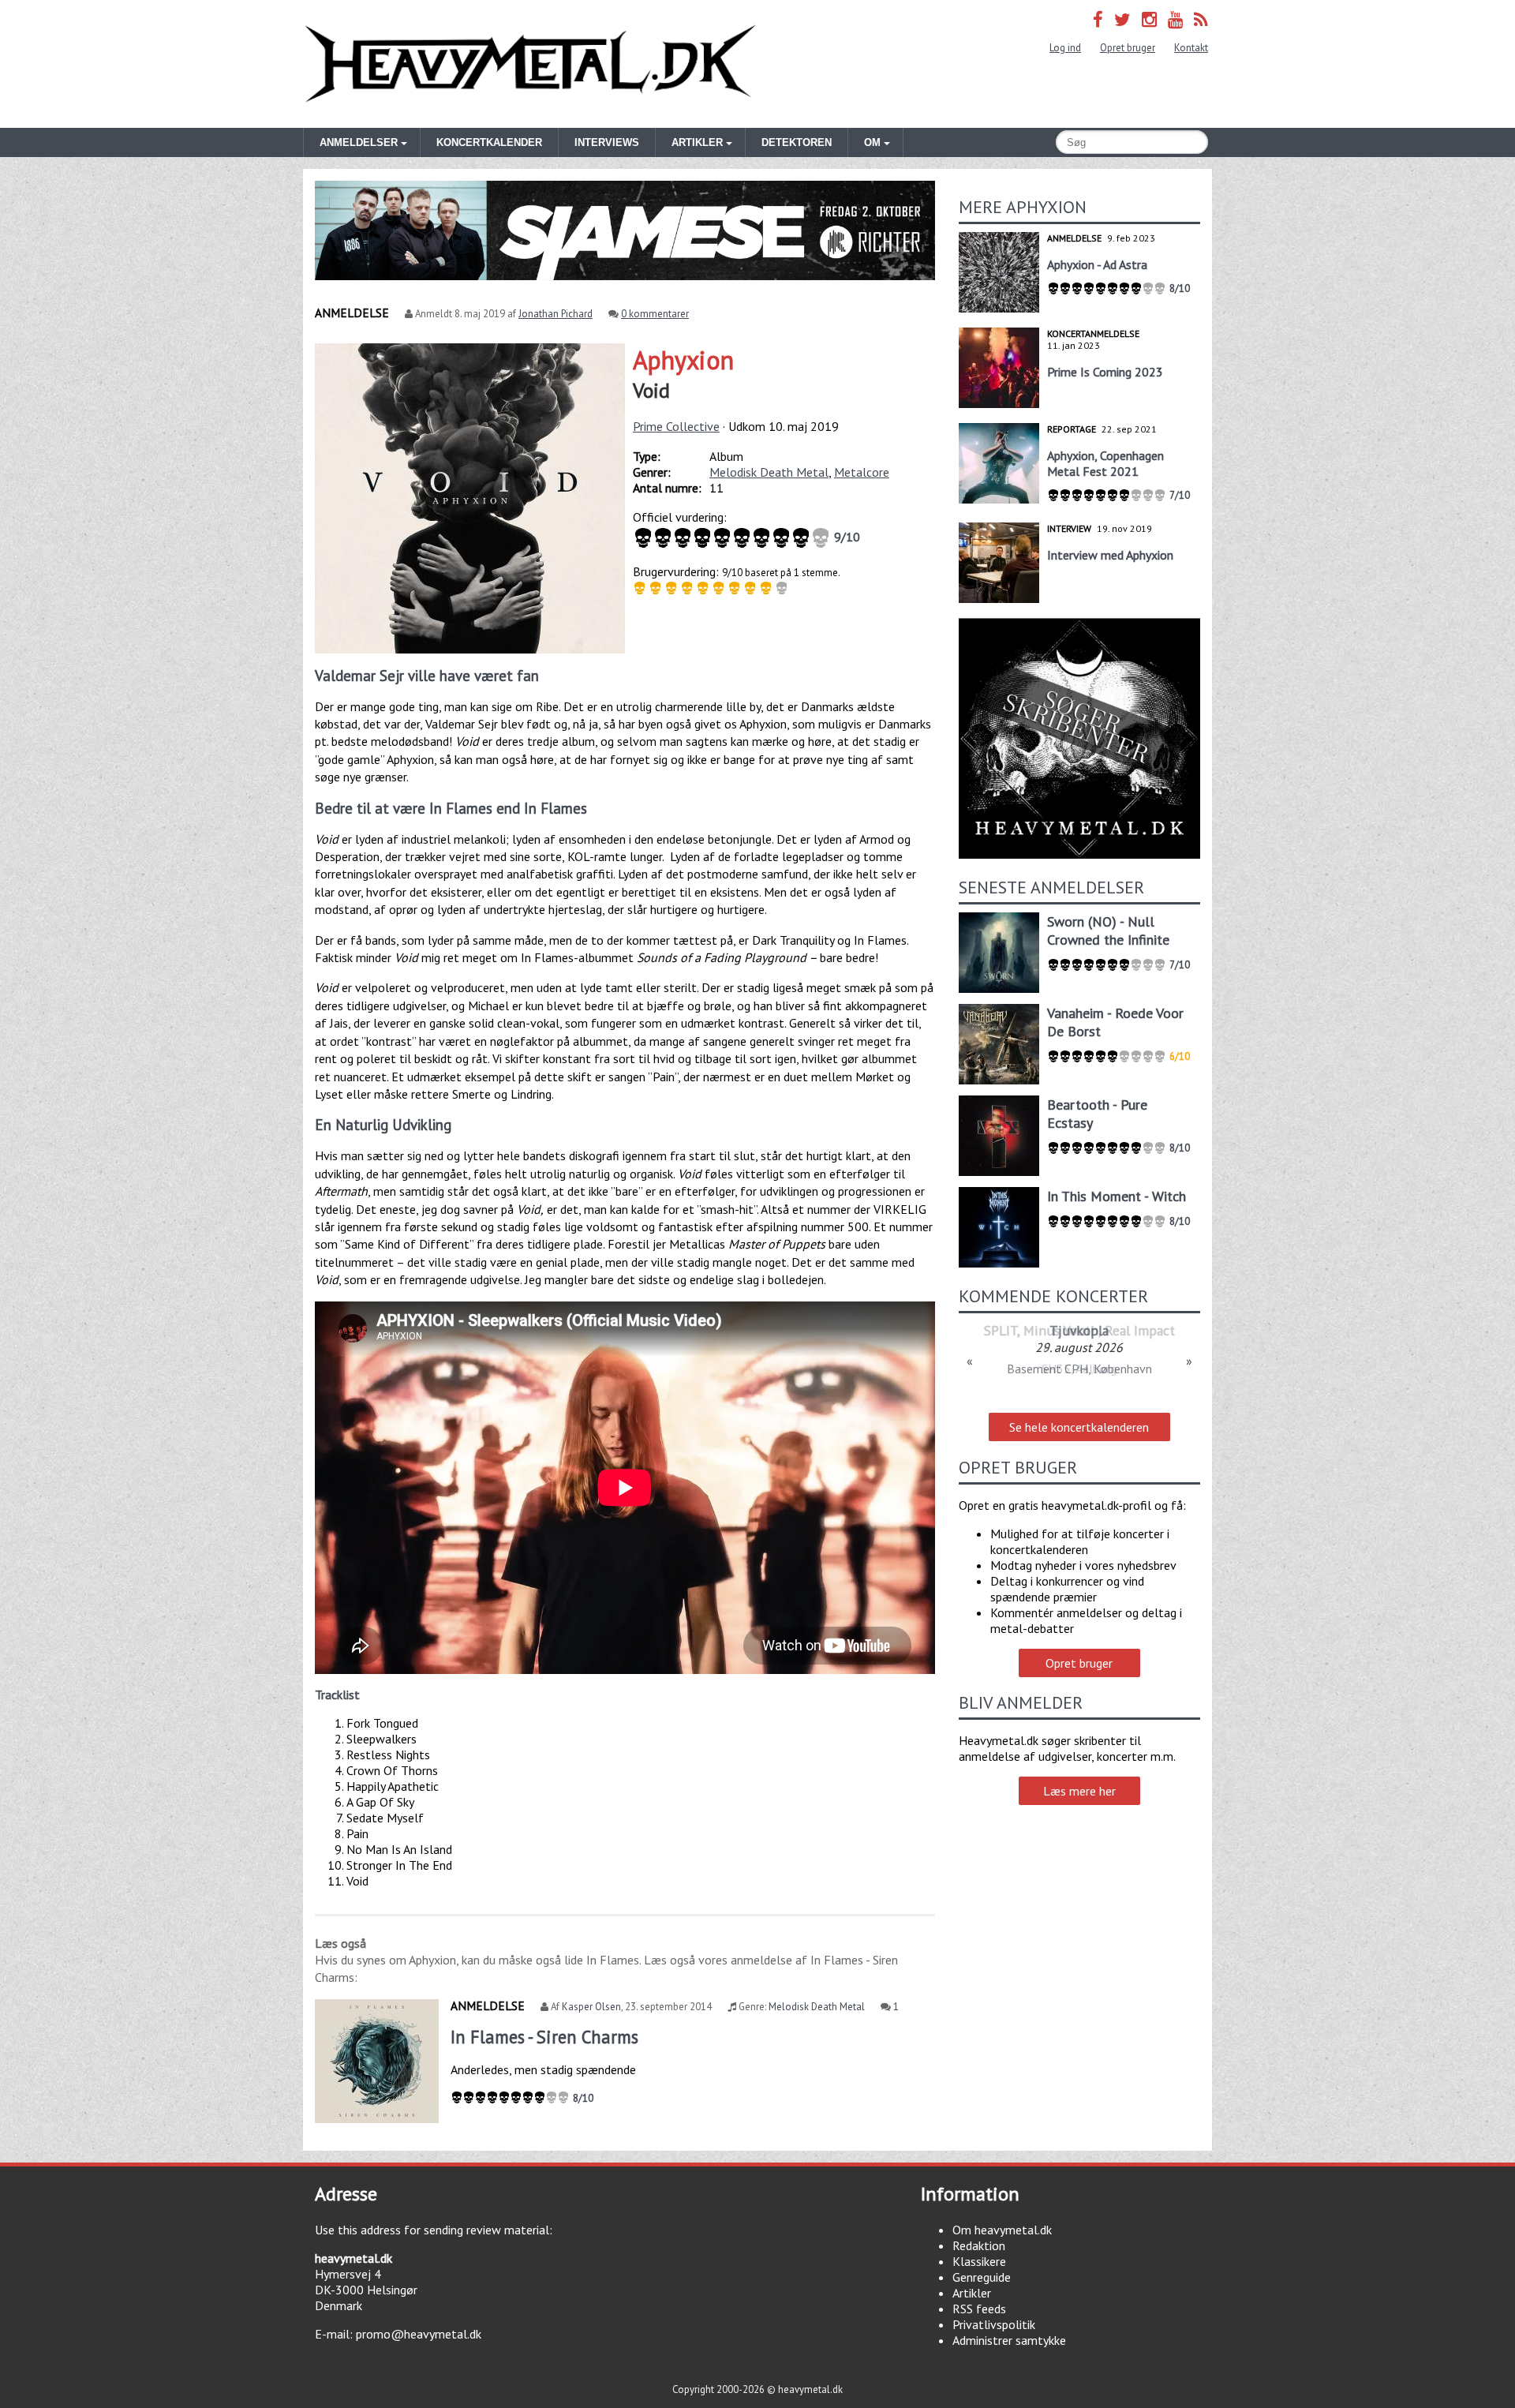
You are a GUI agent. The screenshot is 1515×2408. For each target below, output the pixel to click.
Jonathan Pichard (555, 314)
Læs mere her (1079, 1791)
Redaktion (979, 2245)
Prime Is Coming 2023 (1105, 372)
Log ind (1065, 48)
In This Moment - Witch (1117, 1196)
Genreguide (982, 2277)
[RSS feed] (1201, 19)
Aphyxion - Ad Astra (1097, 264)
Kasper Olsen (591, 2007)
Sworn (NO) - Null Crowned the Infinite (1108, 931)
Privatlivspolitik (994, 2324)
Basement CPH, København (1079, 1369)
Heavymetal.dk (530, 64)
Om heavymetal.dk (1002, 2230)
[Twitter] (1122, 19)
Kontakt (1191, 48)
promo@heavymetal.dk (419, 2334)
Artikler (972, 2293)
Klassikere (979, 2261)
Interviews (607, 142)
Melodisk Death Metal (769, 472)
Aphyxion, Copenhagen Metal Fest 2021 (1105, 463)
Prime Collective (676, 426)
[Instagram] (1149, 19)
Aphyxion (683, 360)
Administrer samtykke (1009, 2340)
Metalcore (862, 472)
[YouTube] (1175, 19)
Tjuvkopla (1079, 1330)
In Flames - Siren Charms (544, 2037)
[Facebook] (1098, 19)
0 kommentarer (655, 314)
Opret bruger (1128, 48)
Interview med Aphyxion (1110, 555)
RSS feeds (979, 2309)
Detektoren (797, 142)
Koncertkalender (489, 142)
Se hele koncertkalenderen (1079, 1427)
